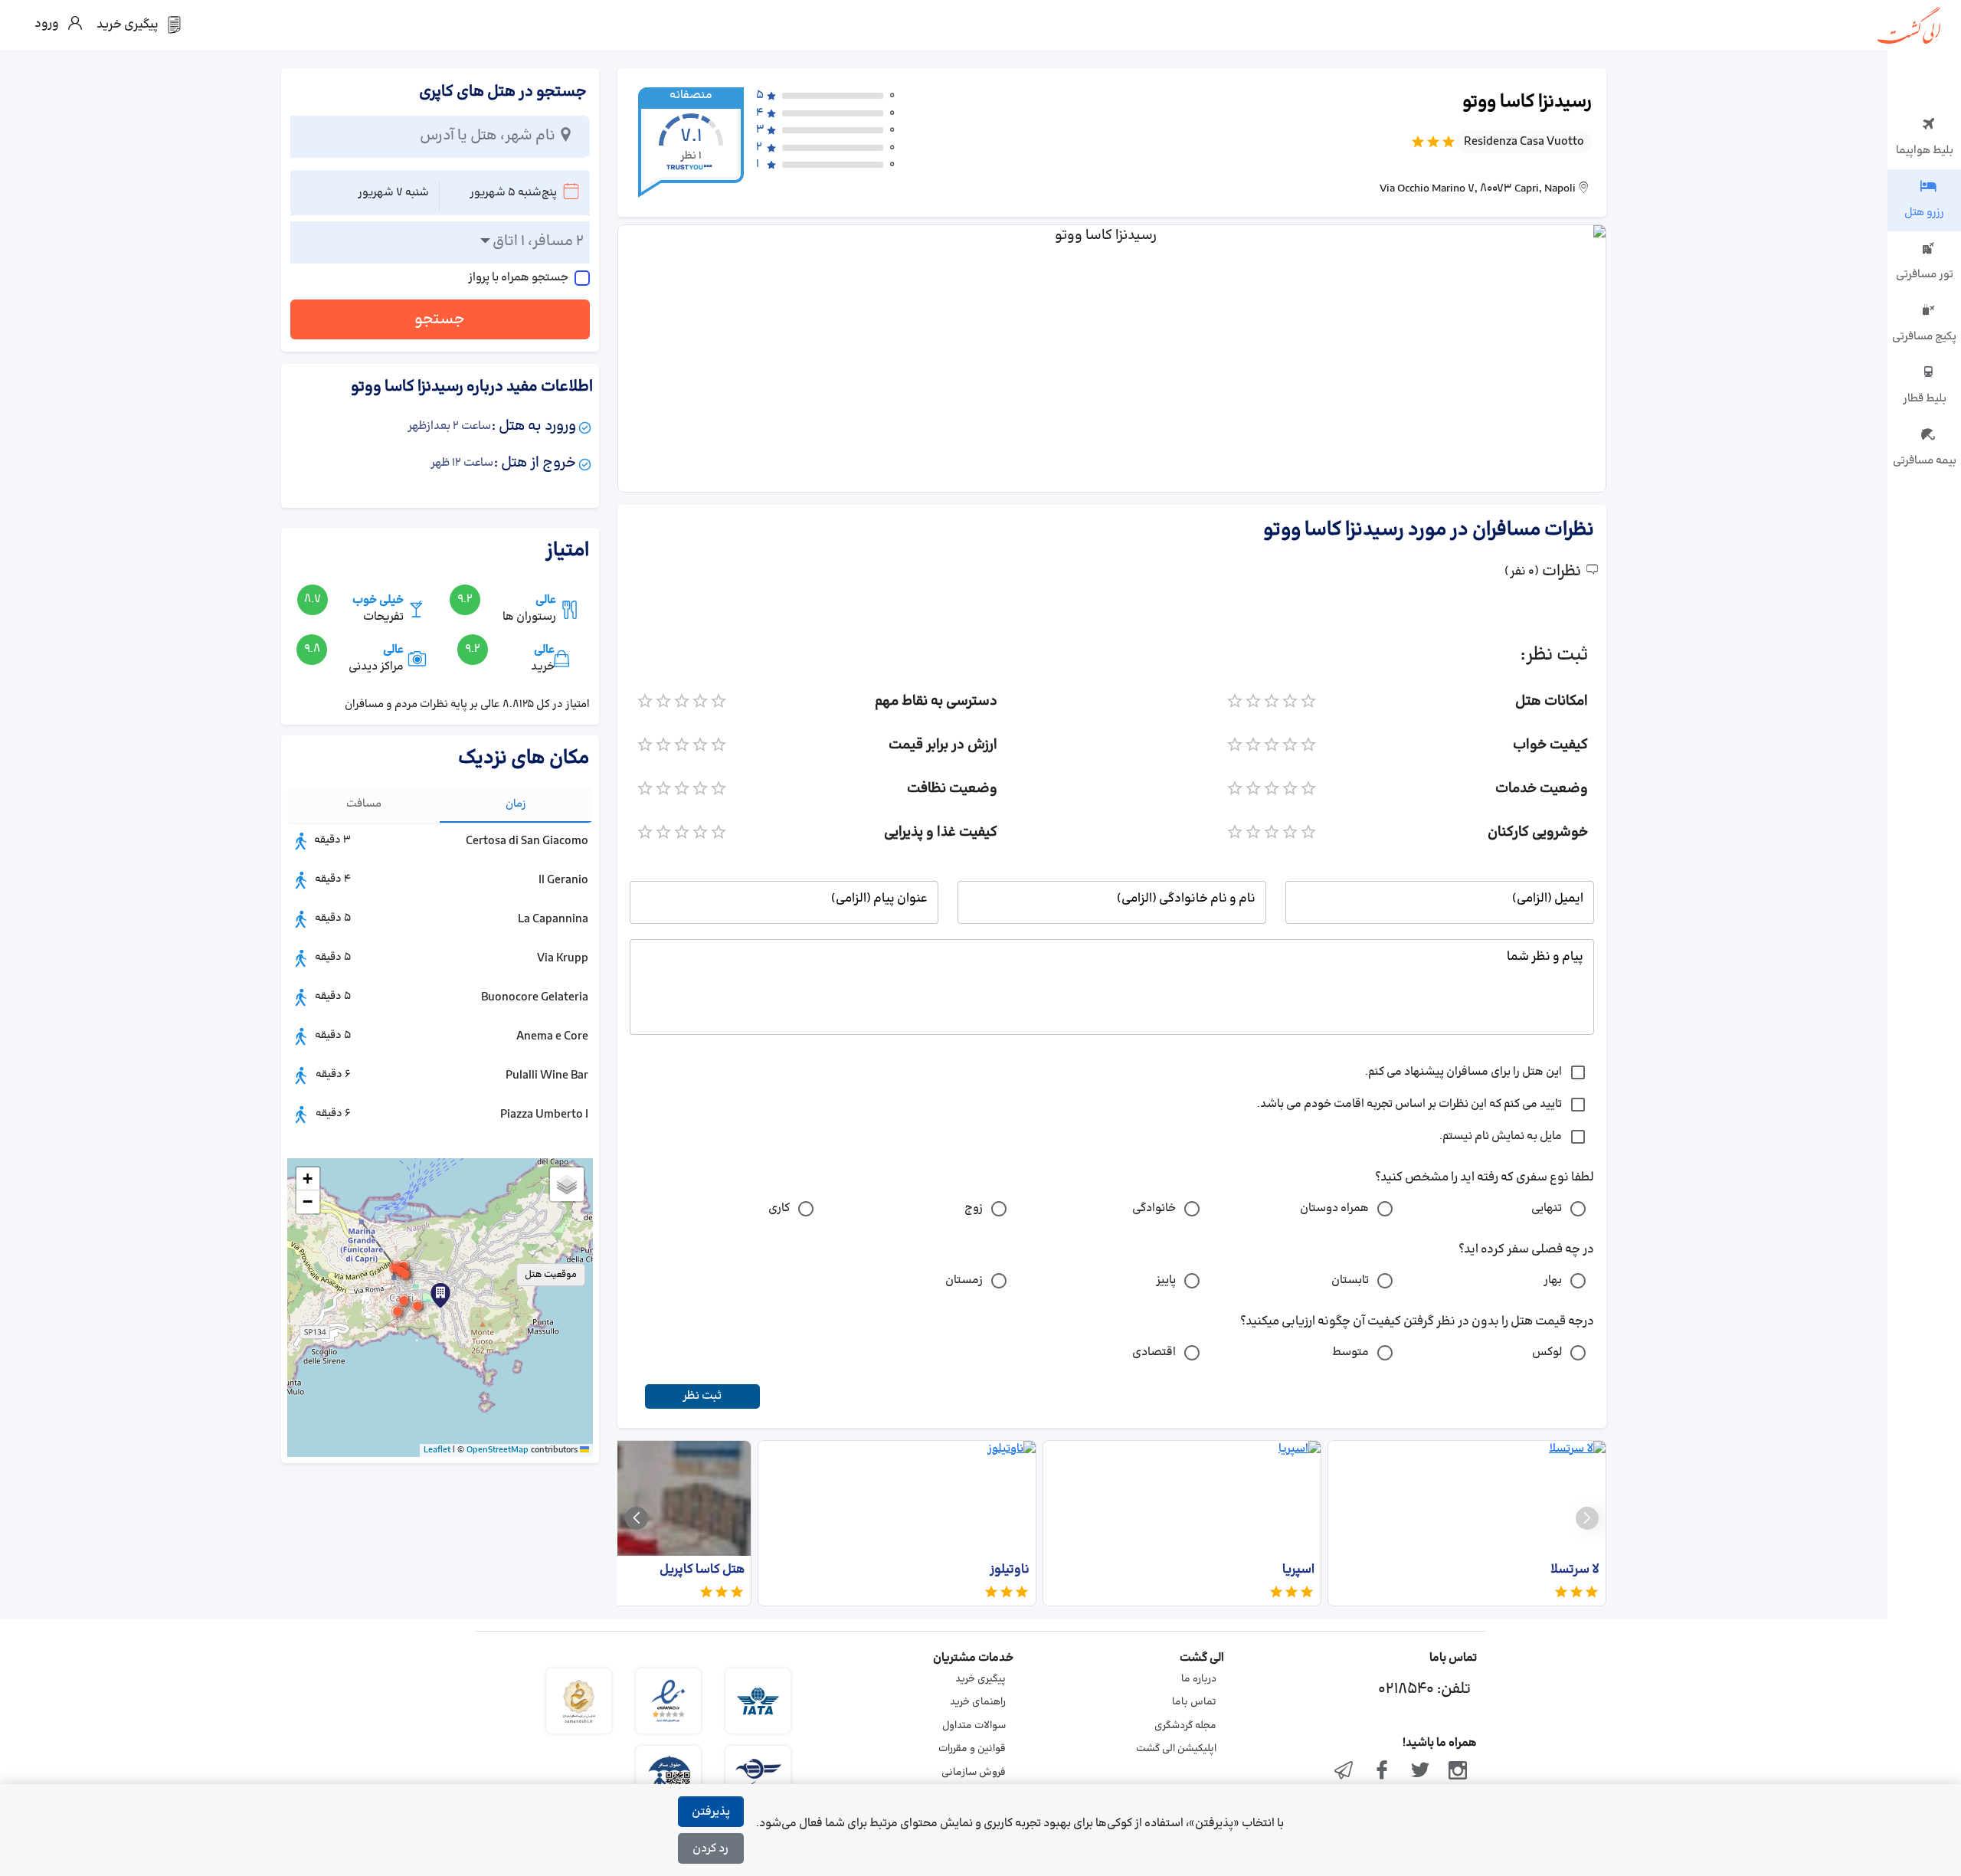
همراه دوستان (1334, 1208)
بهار (1553, 1280)
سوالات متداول (974, 1726)
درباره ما (1199, 1679)
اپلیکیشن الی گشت (1176, 1749)
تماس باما (1194, 1702)
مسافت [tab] (364, 804)
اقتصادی (1154, 1352)
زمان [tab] (516, 804)
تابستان (1350, 1280)
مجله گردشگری (1185, 1726)
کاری (779, 1208)
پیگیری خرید (980, 1679)
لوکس (1547, 1352)
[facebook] (1382, 1772)
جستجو (440, 319)
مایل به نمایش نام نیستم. (1501, 1136)
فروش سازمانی (974, 1773)
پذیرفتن (711, 1812)
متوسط (1350, 1352)
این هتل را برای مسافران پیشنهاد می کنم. (1463, 1072)
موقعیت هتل (551, 1275)
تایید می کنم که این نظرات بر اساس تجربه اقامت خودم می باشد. (1409, 1104)
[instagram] (1458, 1772)
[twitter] (1420, 1772)
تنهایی (1547, 1208)
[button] (440, 1295)
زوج (974, 1208)
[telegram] (1344, 1772)
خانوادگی (1154, 1208)
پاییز (1166, 1280)
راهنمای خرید (978, 1702)
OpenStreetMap (498, 1450)
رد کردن (710, 1849)
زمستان (964, 1280)
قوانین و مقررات (972, 1749)
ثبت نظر (702, 1396)
